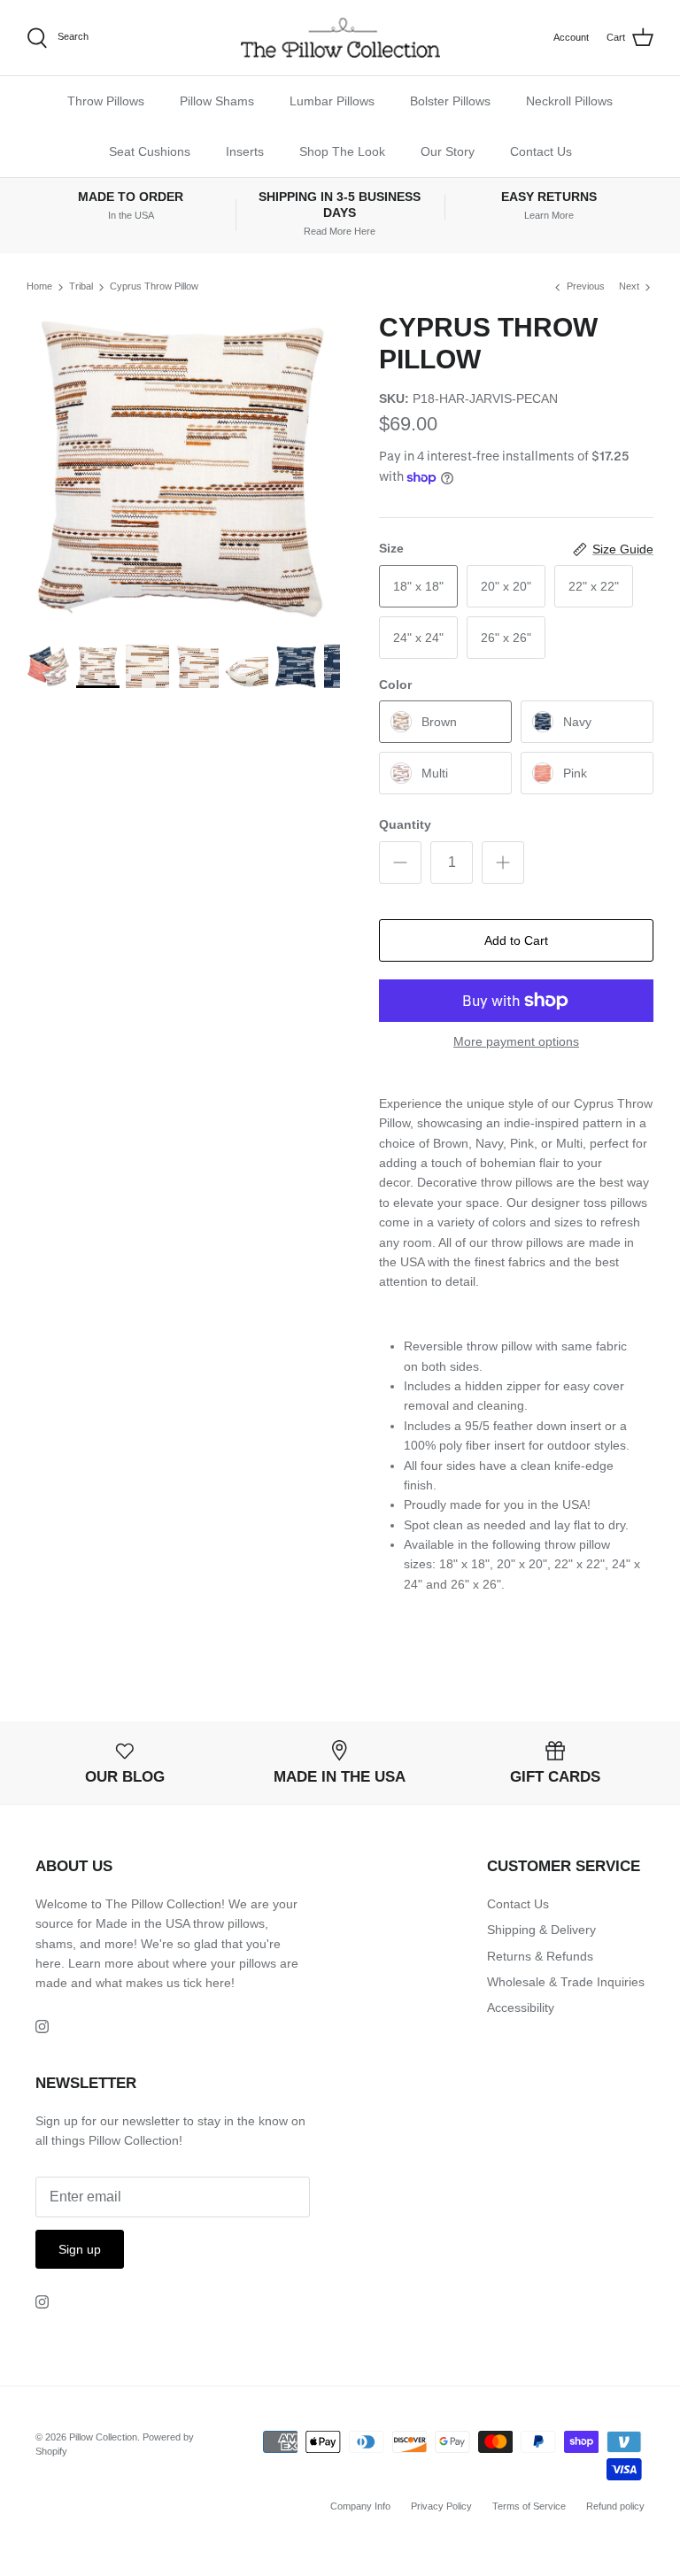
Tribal (81, 286)
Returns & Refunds (540, 1956)
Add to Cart (516, 940)
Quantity (405, 824)
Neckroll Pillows (569, 101)
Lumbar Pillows (332, 101)
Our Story (448, 151)
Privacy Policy (441, 2506)
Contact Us (541, 151)
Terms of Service (529, 2506)
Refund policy (615, 2506)
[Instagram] (42, 2027)
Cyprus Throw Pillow (154, 286)
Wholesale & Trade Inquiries (566, 1982)
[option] (183, 468)
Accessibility (521, 2007)
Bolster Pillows (450, 101)
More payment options (516, 1041)
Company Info (360, 2506)
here (218, 1983)
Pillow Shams (217, 101)
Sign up (80, 2249)
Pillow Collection (103, 2437)
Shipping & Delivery (541, 1930)
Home (39, 286)
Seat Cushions (150, 151)
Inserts (245, 151)
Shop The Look (342, 151)
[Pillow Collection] (340, 38)
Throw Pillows (106, 101)
